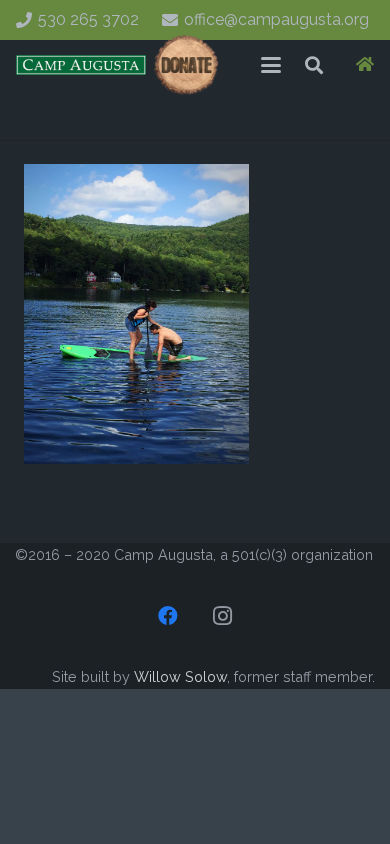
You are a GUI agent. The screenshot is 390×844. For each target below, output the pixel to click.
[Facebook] (168, 616)
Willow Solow (180, 676)
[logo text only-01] (81, 65)
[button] (271, 65)
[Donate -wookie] (186, 65)
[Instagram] (222, 616)
